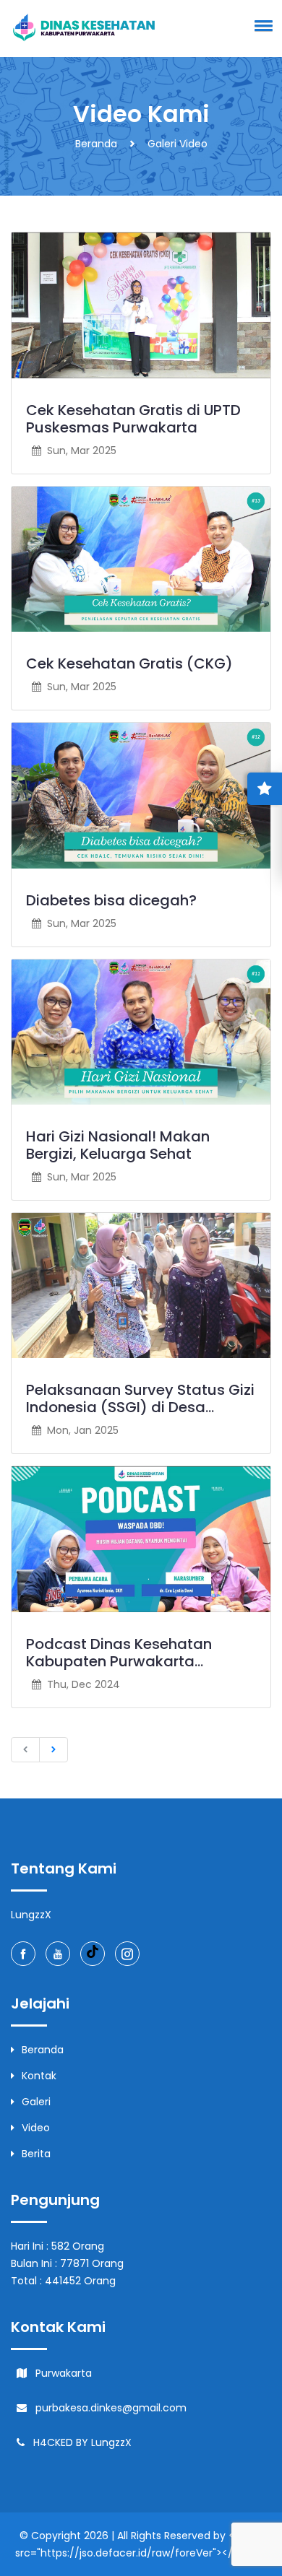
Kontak (39, 2076)
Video (36, 2128)
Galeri (36, 2102)
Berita (36, 2154)
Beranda (96, 144)
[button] (261, 25)
